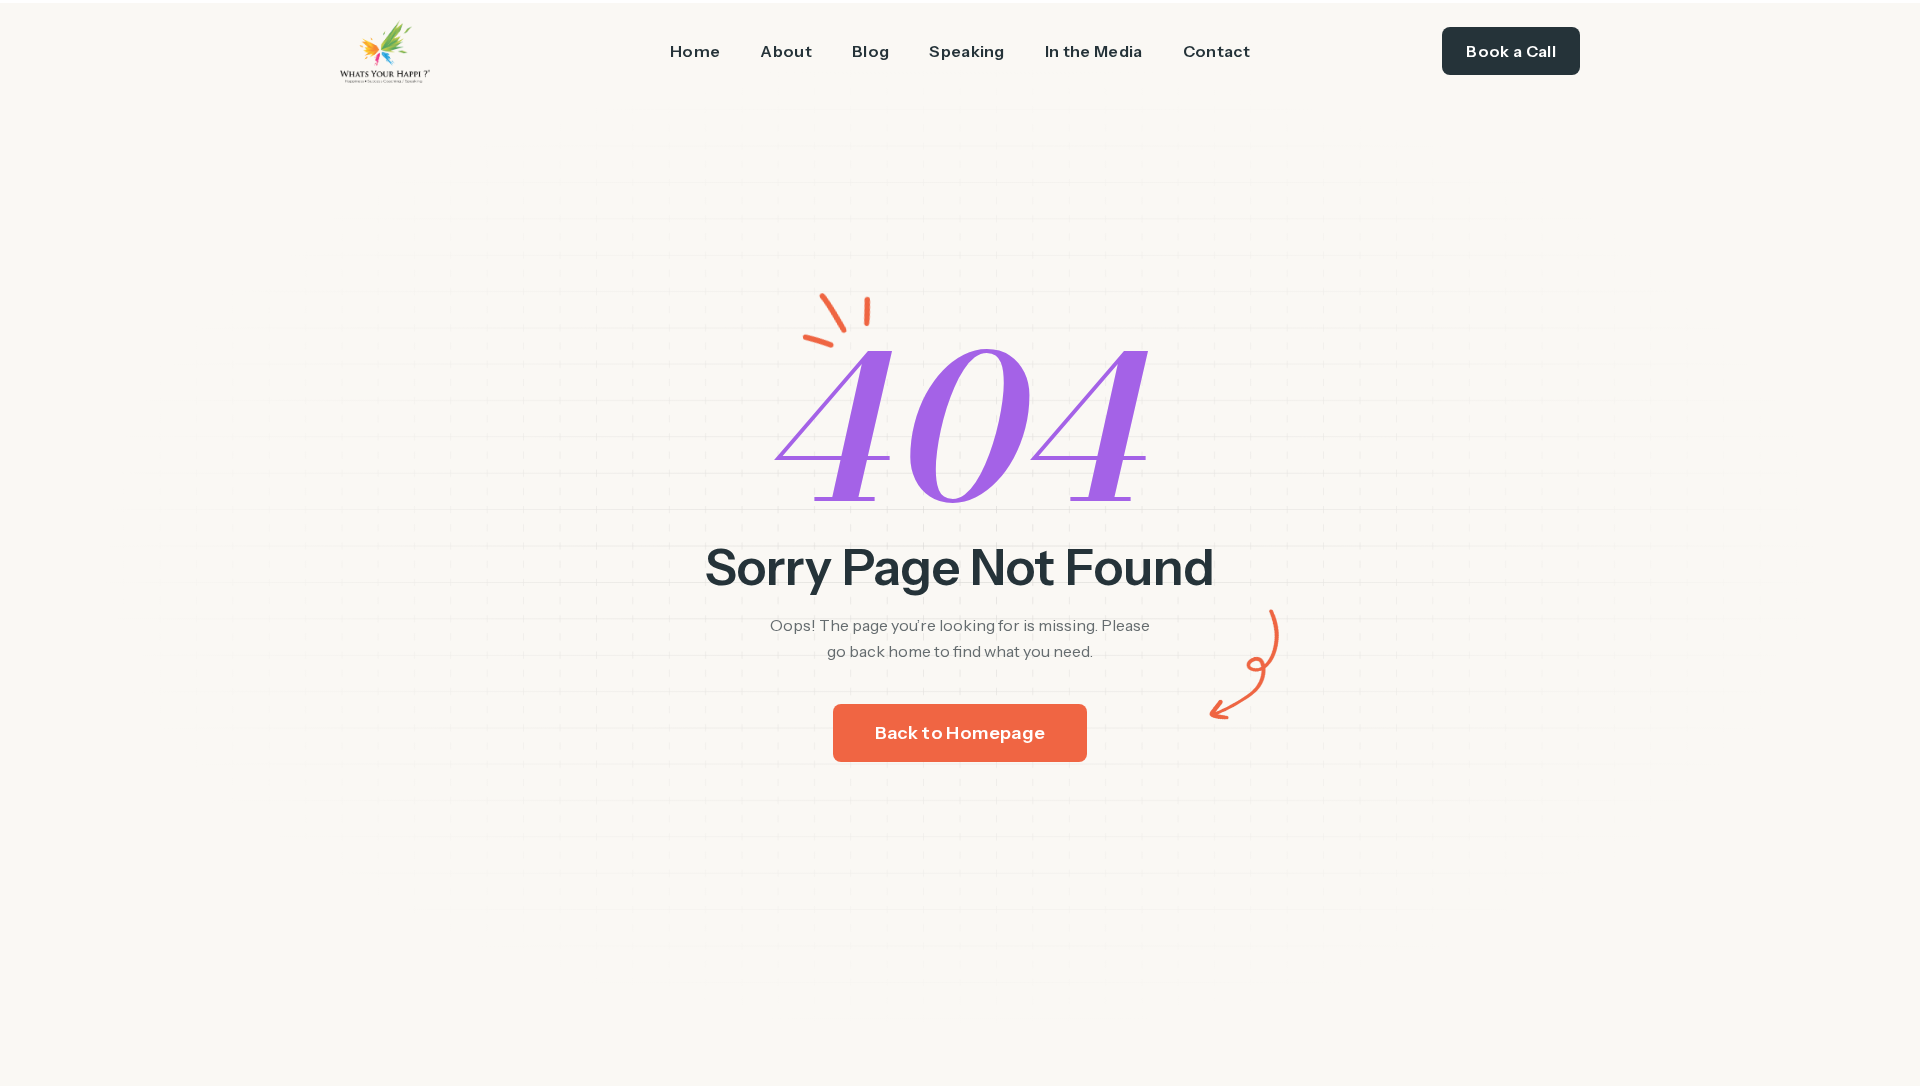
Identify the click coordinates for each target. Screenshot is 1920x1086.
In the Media (1094, 51)
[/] (464, 51)
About (786, 51)
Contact (1216, 51)
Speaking (967, 51)
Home (695, 51)
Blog (870, 51)
